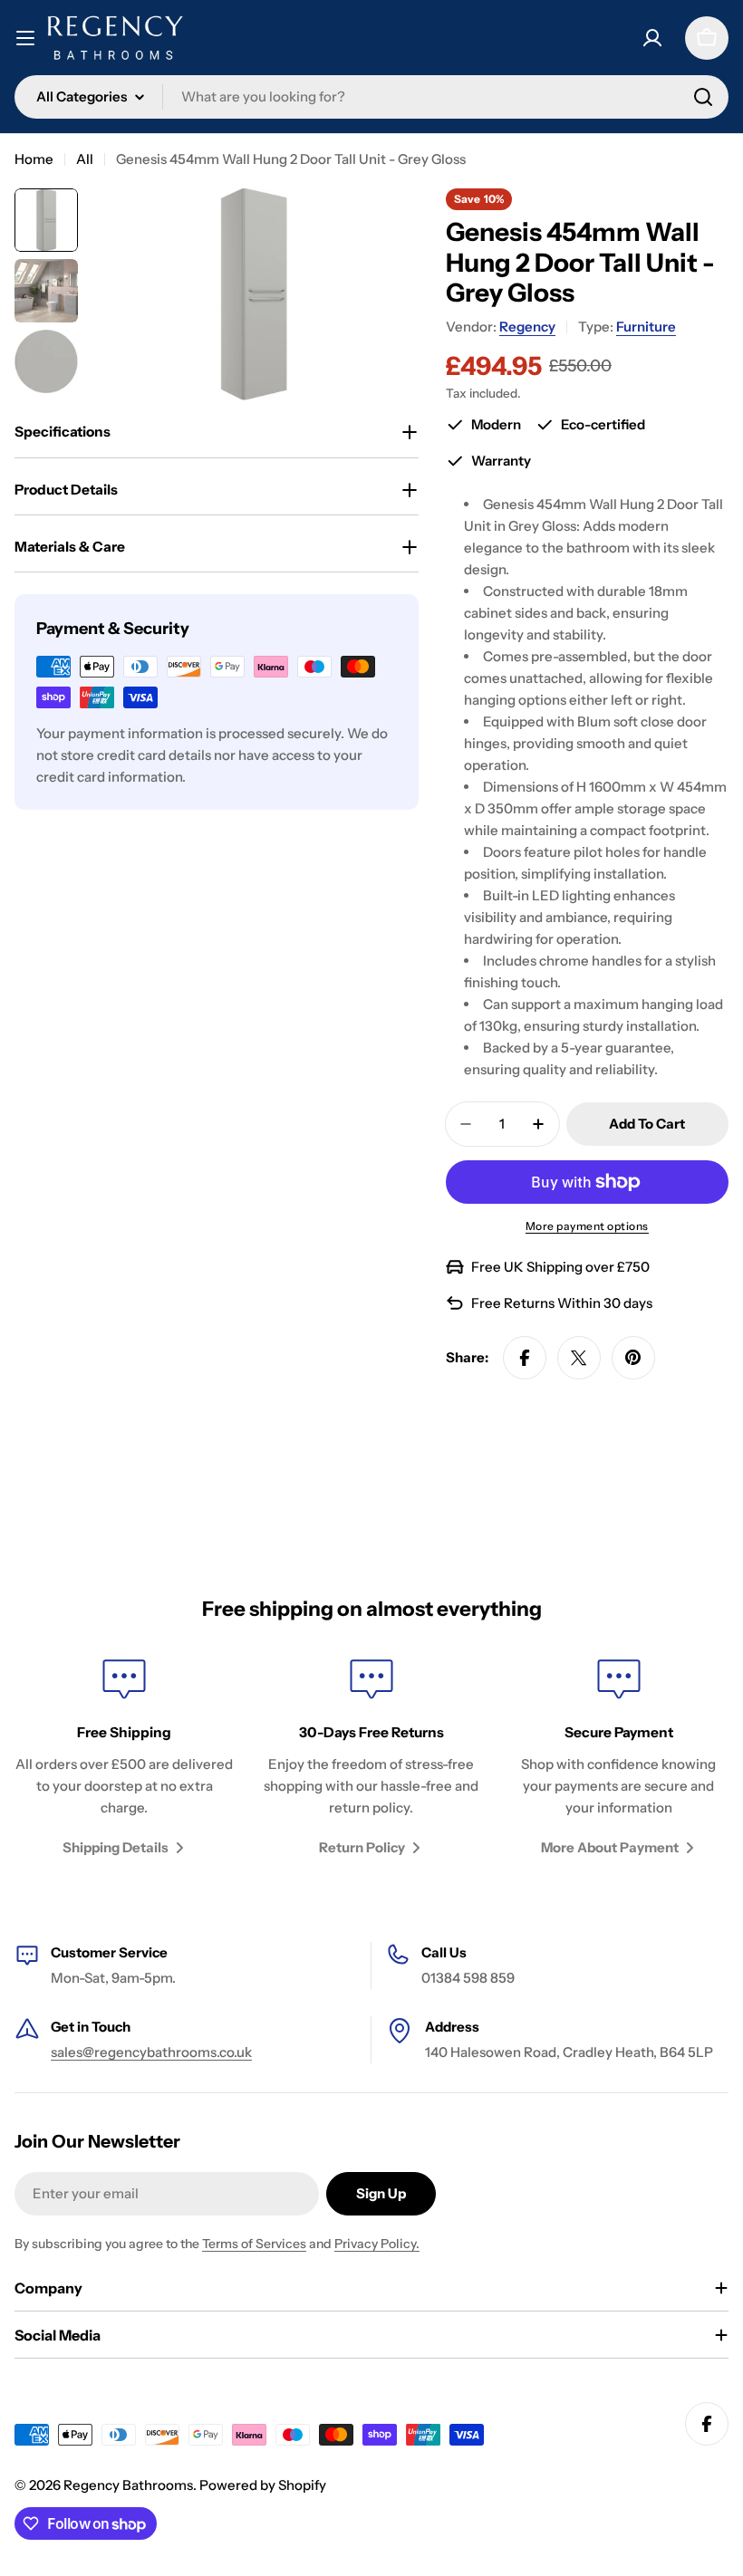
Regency (527, 327)
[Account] (652, 38)
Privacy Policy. (377, 2244)
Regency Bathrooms (128, 2485)
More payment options (587, 1226)
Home (34, 159)
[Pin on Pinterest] (633, 1358)
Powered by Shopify (263, 2485)
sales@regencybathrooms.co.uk (151, 2052)
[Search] (703, 97)
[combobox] (371, 97)
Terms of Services (254, 2244)
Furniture (646, 327)
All (85, 159)
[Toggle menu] (25, 38)
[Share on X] (579, 1358)
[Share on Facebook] (525, 1358)
